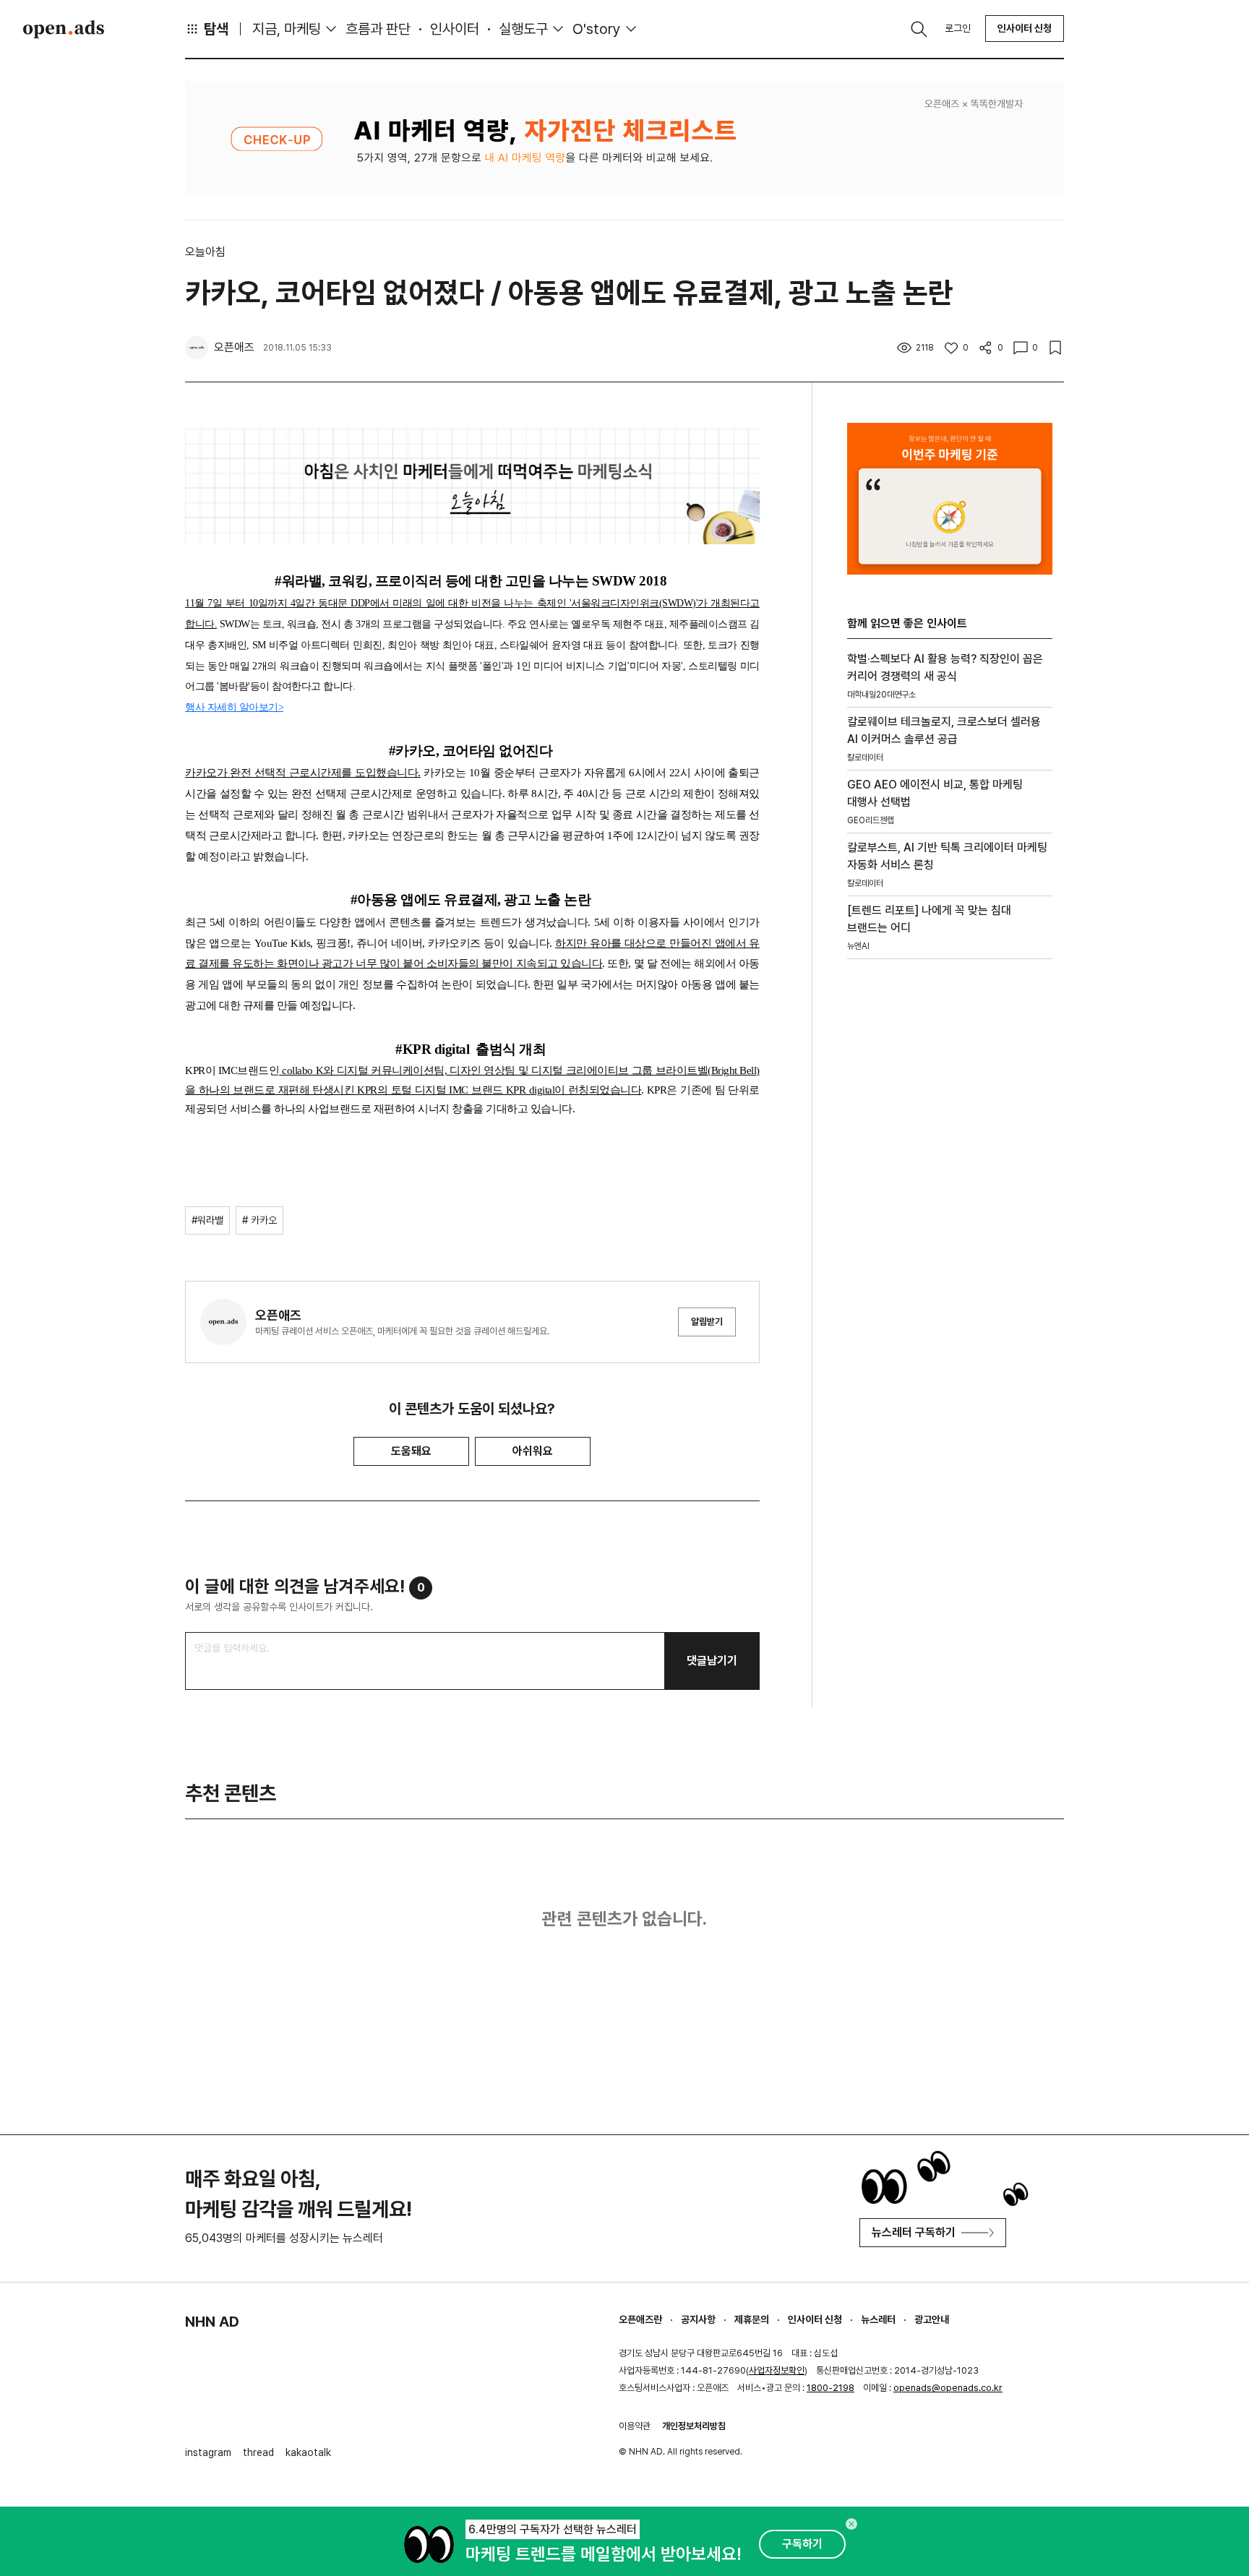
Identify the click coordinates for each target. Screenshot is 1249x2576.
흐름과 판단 (378, 29)
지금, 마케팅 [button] (287, 29)
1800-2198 (830, 2388)
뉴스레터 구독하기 (914, 2232)
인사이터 (455, 29)
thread (258, 2452)
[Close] (851, 2524)
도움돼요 (411, 1451)
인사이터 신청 (1025, 28)
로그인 (958, 28)
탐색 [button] (216, 29)
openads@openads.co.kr (948, 2388)
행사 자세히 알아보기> (234, 707)
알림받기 (707, 1322)
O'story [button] (597, 29)
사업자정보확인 (777, 2370)
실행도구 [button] (523, 29)
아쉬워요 (533, 1451)
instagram (208, 2452)
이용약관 (635, 2426)
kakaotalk (308, 2452)
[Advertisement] (950, 1216)
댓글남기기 (712, 1661)
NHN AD (212, 2322)
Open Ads (64, 29)
